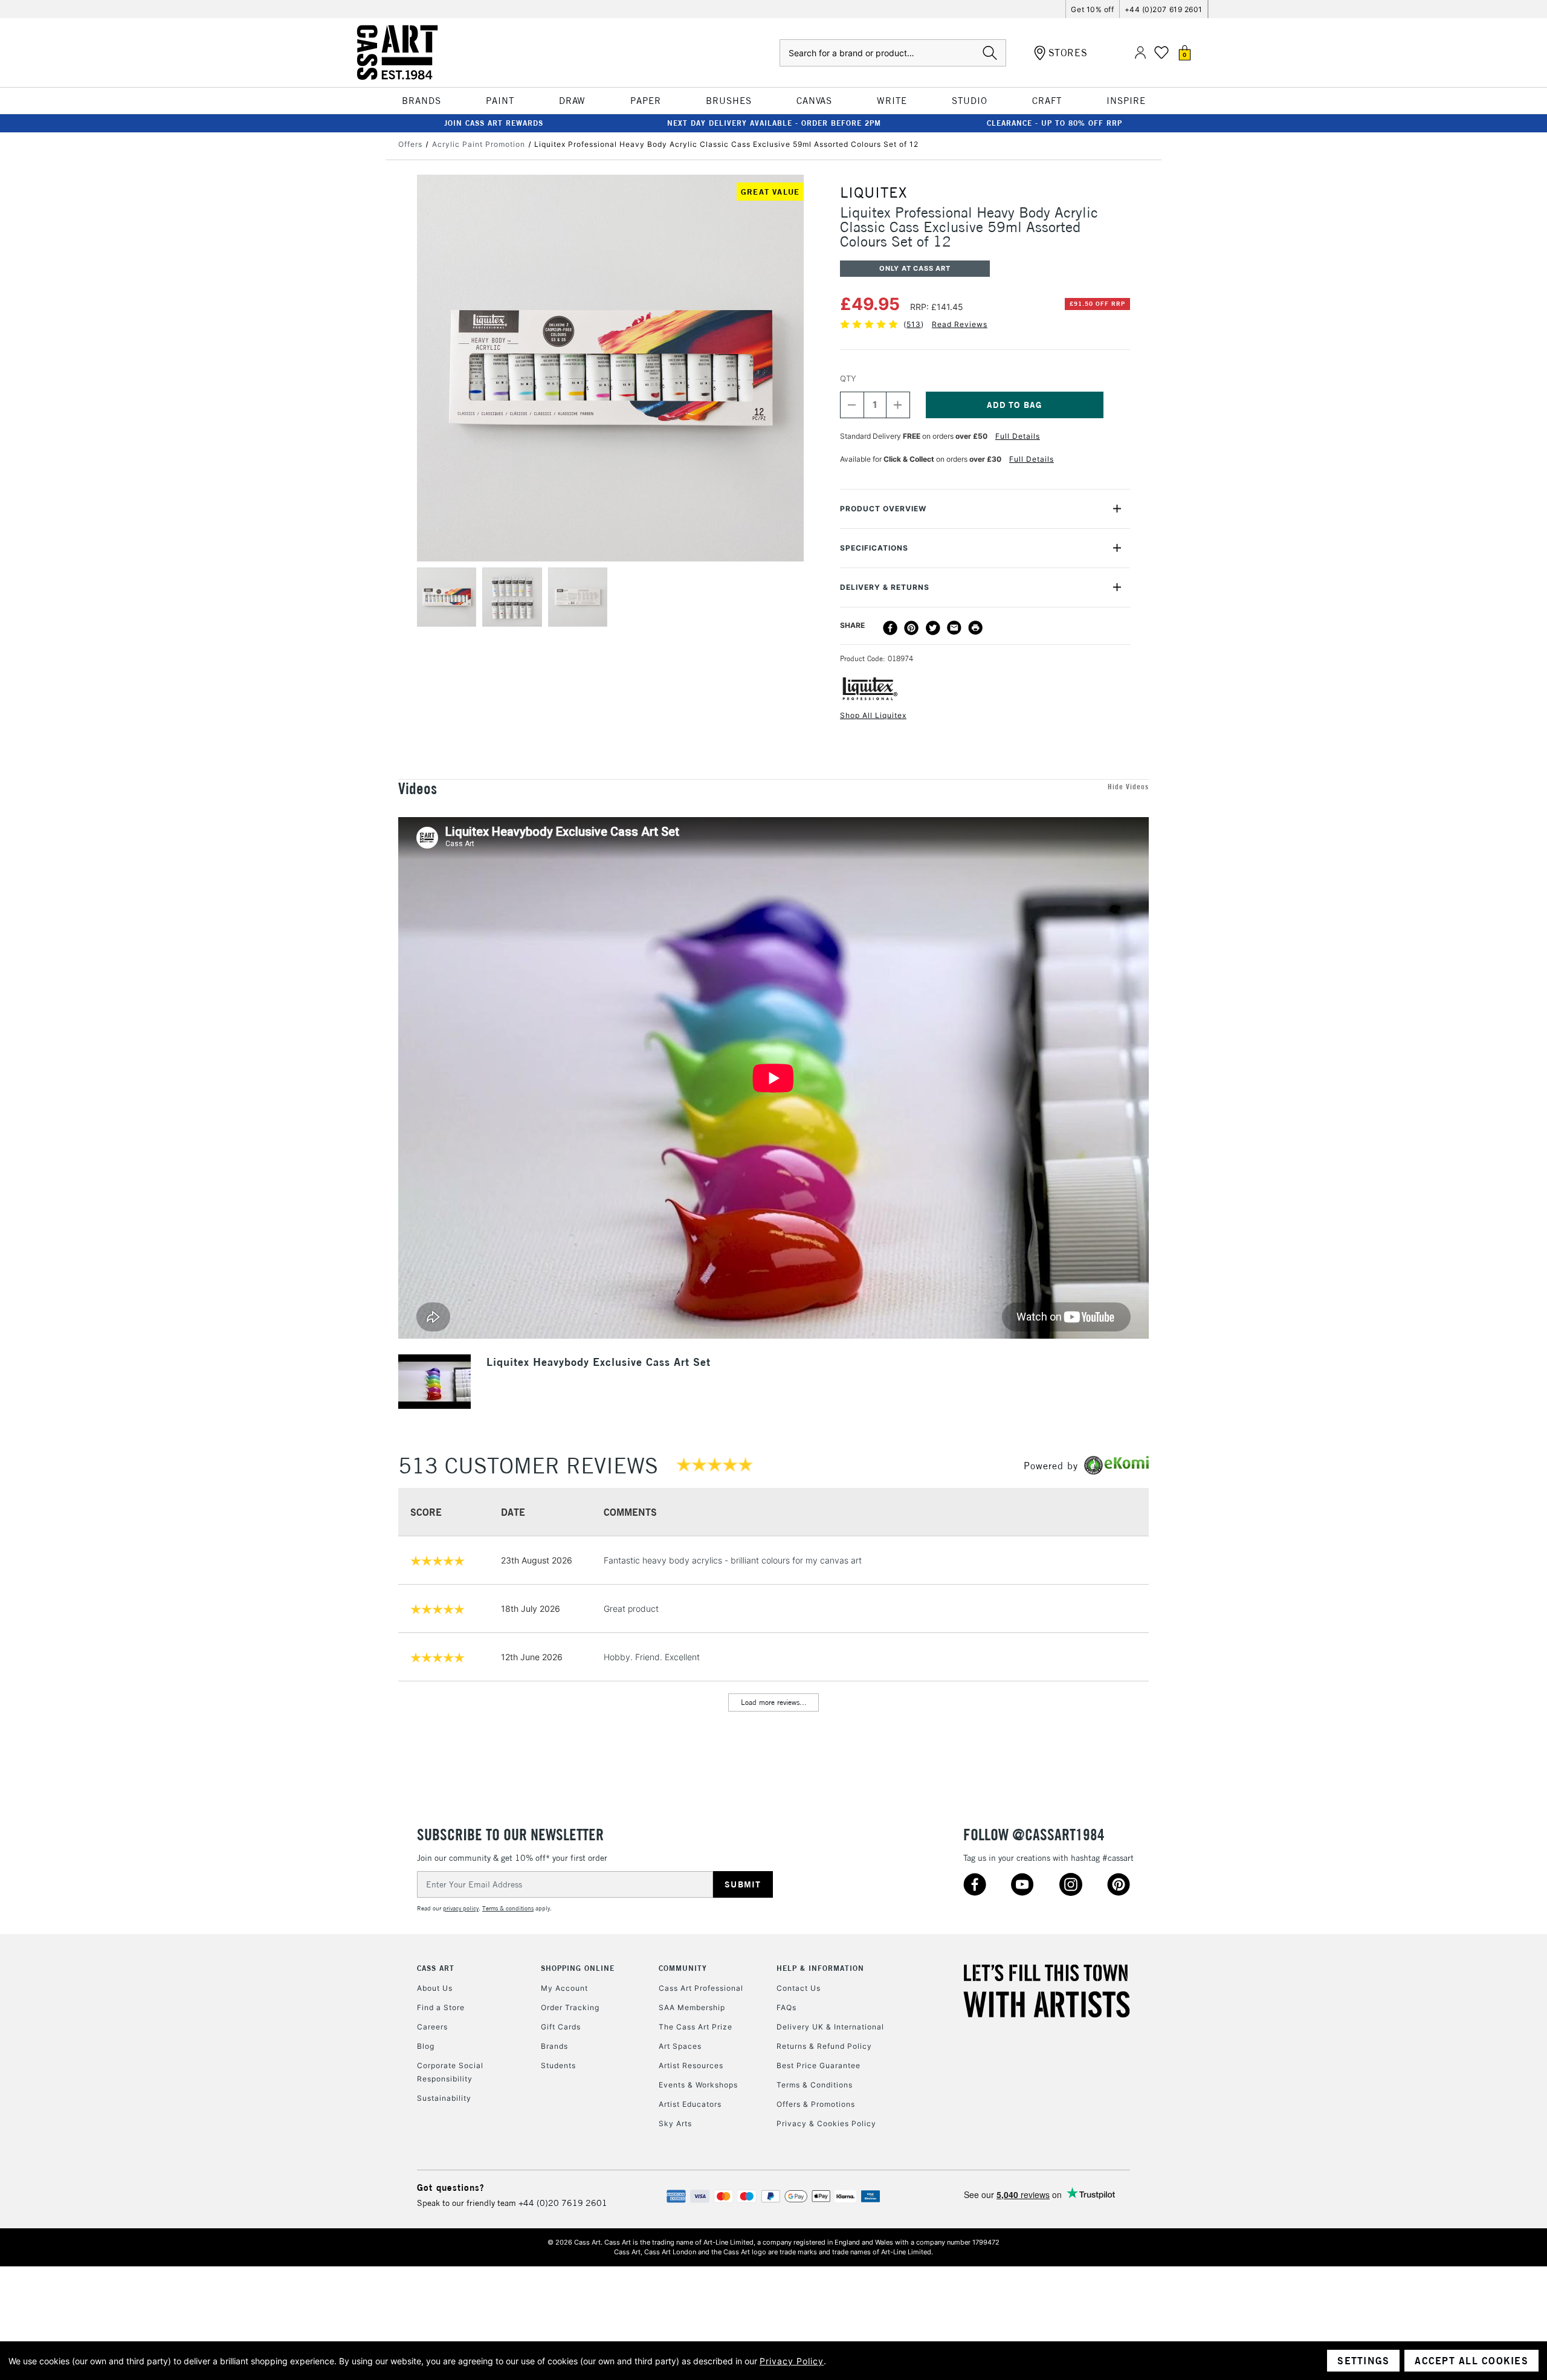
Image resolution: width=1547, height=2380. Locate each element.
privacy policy (461, 1908)
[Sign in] (1140, 53)
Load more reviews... (774, 1702)
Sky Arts (675, 2123)
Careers (432, 2027)
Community (683, 1968)
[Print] (975, 628)
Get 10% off (1092, 9)
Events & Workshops (698, 2085)
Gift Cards (561, 2027)
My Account (564, 1988)
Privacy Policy (792, 2361)
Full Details (1018, 436)
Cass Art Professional (701, 1988)
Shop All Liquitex (873, 715)
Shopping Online (578, 1968)
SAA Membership (692, 2007)
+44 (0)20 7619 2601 (563, 2203)
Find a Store (441, 2007)
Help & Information (820, 1968)
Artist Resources (691, 2065)
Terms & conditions (508, 1908)
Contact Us (799, 1988)
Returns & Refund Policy (824, 2046)
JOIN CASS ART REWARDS (494, 123)
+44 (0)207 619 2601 (1164, 9)
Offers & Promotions (816, 2104)
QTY (848, 378)
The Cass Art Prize (696, 2027)
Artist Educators (690, 2104)
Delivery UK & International (830, 2027)
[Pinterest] (911, 628)
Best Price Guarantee (819, 2065)
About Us (435, 1988)
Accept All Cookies (1471, 2361)
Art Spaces (680, 2046)
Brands (554, 2046)
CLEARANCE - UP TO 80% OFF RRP (1054, 123)
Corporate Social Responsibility (450, 2072)
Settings (1363, 2361)
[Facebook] (890, 628)
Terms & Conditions (815, 2085)
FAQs (786, 2007)
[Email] (954, 628)
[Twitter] (933, 628)
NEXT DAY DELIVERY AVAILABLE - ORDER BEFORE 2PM (774, 123)
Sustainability (444, 2098)
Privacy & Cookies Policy (826, 2123)
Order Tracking (570, 2007)
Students (558, 2065)
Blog (426, 2046)
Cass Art (436, 1968)
